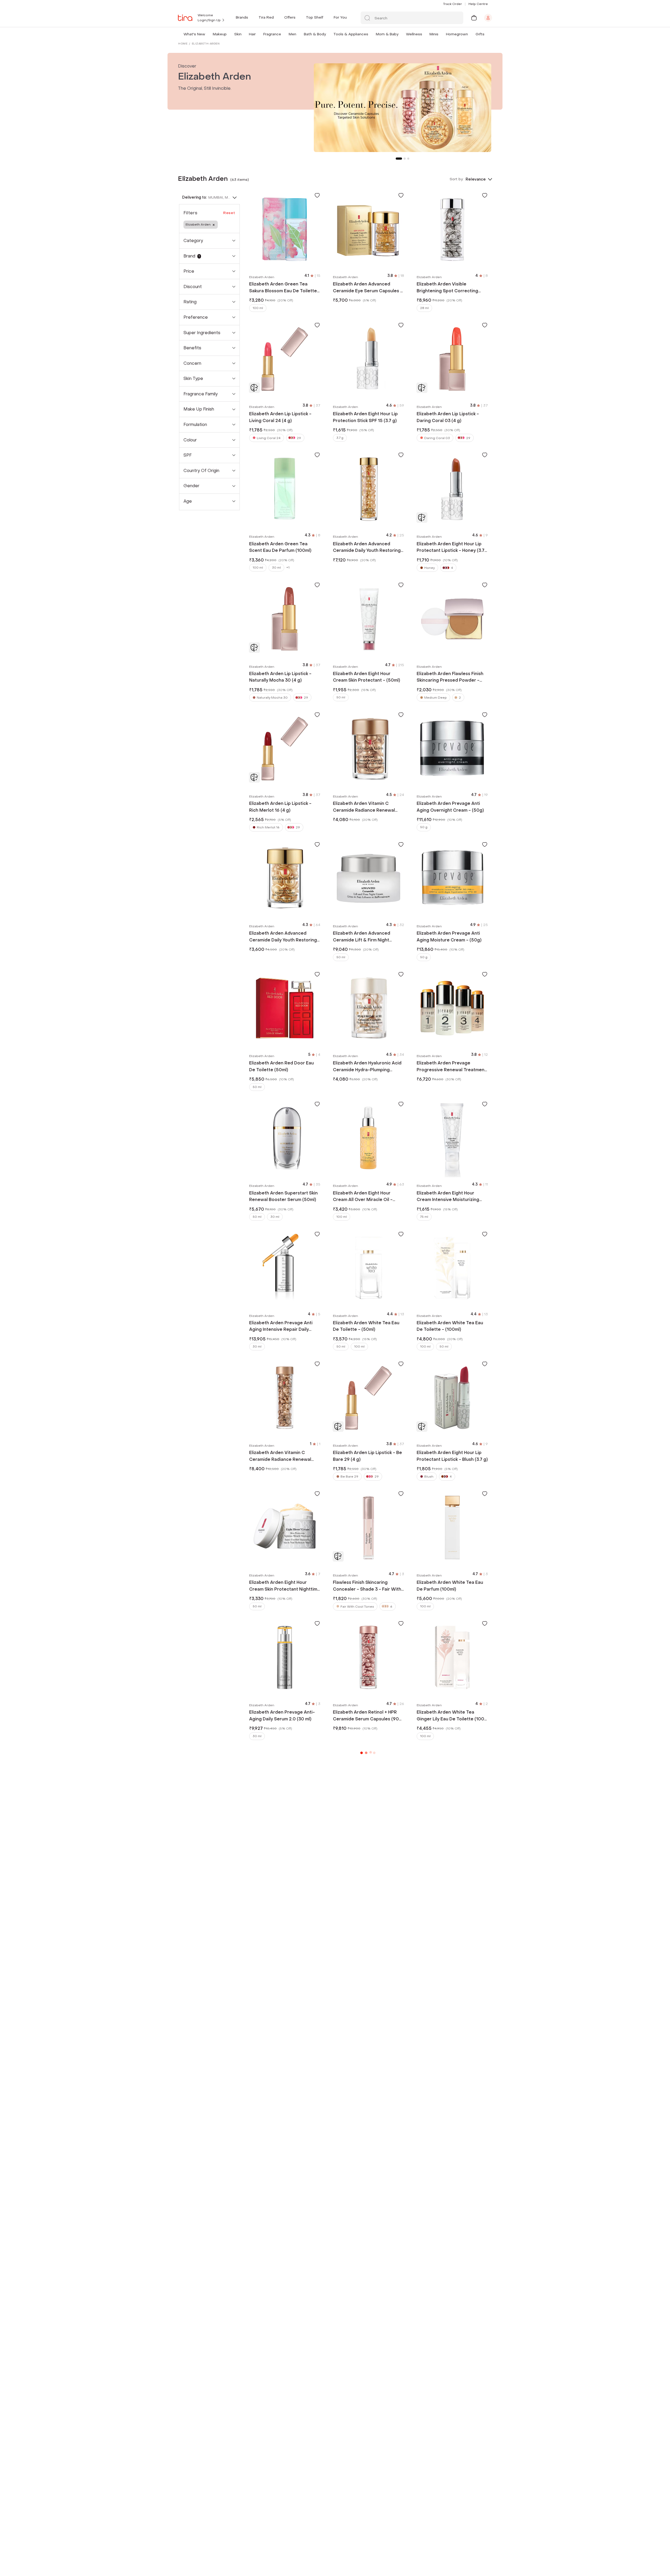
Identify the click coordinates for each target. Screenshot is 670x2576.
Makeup (220, 34)
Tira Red (266, 17)
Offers (290, 17)
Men (292, 34)
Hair (252, 34)
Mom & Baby (387, 34)
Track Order (453, 4)
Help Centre (478, 4)
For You (340, 17)
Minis (434, 34)
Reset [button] (229, 213)
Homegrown (457, 34)
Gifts (480, 34)
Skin (238, 34)
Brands (242, 17)
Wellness (414, 34)
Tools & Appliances (351, 34)
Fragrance (272, 34)
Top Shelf (315, 17)
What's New (194, 34)
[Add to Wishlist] (317, 195)
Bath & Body (315, 34)
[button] (206, 34)
